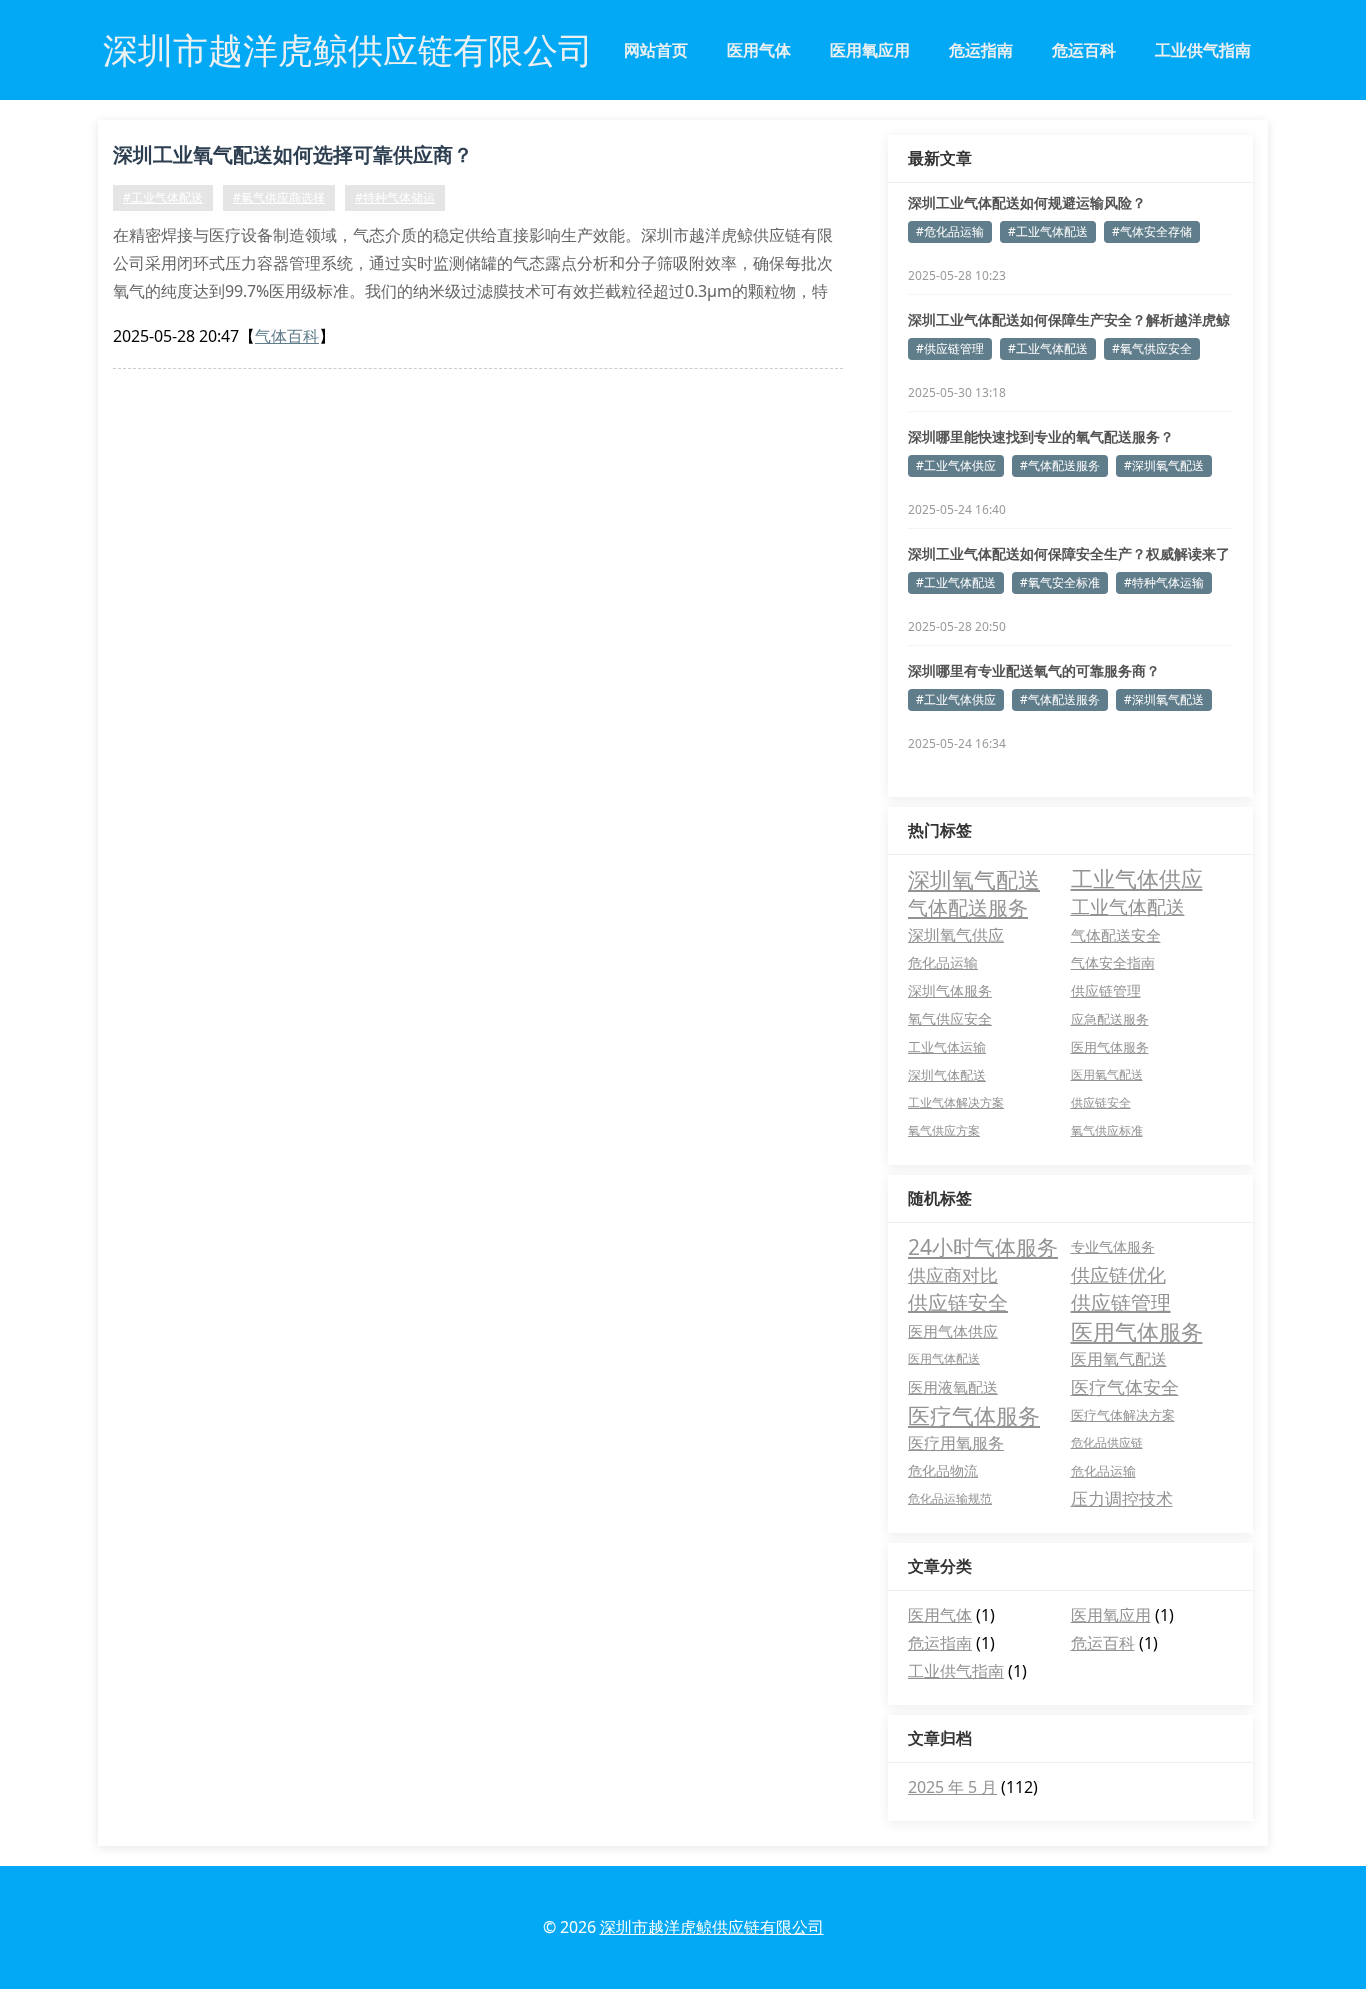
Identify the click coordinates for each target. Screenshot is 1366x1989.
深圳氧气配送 (974, 879)
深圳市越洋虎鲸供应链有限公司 (712, 1927)
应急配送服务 (1110, 1019)
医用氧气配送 (1107, 1074)
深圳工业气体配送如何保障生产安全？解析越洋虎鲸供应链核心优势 (1069, 320)
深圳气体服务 (950, 991)
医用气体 (759, 50)
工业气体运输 (947, 1047)
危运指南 (981, 50)
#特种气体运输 (1164, 582)
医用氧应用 (870, 50)
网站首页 (656, 50)
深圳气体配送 (947, 1075)
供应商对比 (953, 1275)
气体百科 (287, 336)
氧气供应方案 (944, 1130)
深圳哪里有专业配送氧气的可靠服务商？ (1034, 670)
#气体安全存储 (1152, 231)
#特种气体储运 (395, 197)
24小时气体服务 (983, 1247)
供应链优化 (1118, 1275)
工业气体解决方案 (956, 1102)
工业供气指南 (1203, 50)
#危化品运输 (950, 231)
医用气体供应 (953, 1331)
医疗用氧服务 (956, 1443)
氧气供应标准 (1107, 1130)
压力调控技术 (1122, 1498)
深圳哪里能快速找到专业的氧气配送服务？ (1041, 436)
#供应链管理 (950, 348)
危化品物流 (943, 1470)
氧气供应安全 (950, 1019)
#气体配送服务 (1060, 465)
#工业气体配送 (163, 197)
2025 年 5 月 (952, 1787)
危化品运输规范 (950, 1498)
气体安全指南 (1113, 962)
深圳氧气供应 (956, 935)
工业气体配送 (1128, 907)
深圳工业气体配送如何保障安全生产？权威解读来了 (1069, 553)
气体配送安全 (1116, 935)
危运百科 (1084, 50)
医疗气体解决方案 (1123, 1415)
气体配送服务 (968, 907)
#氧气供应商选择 (279, 197)
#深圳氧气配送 (1164, 465)
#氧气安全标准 (1060, 582)
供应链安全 (1101, 1102)
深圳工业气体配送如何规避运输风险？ (1027, 202)
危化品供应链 (1107, 1442)
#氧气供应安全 (1152, 348)
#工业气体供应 (956, 465)
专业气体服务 (1113, 1246)
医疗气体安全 (1125, 1387)
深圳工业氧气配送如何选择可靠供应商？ (293, 154)
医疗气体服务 (974, 1415)
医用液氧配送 (953, 1387)
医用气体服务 (1110, 1047)
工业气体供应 (1137, 879)
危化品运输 (943, 962)
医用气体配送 (944, 1358)
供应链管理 (1106, 991)
